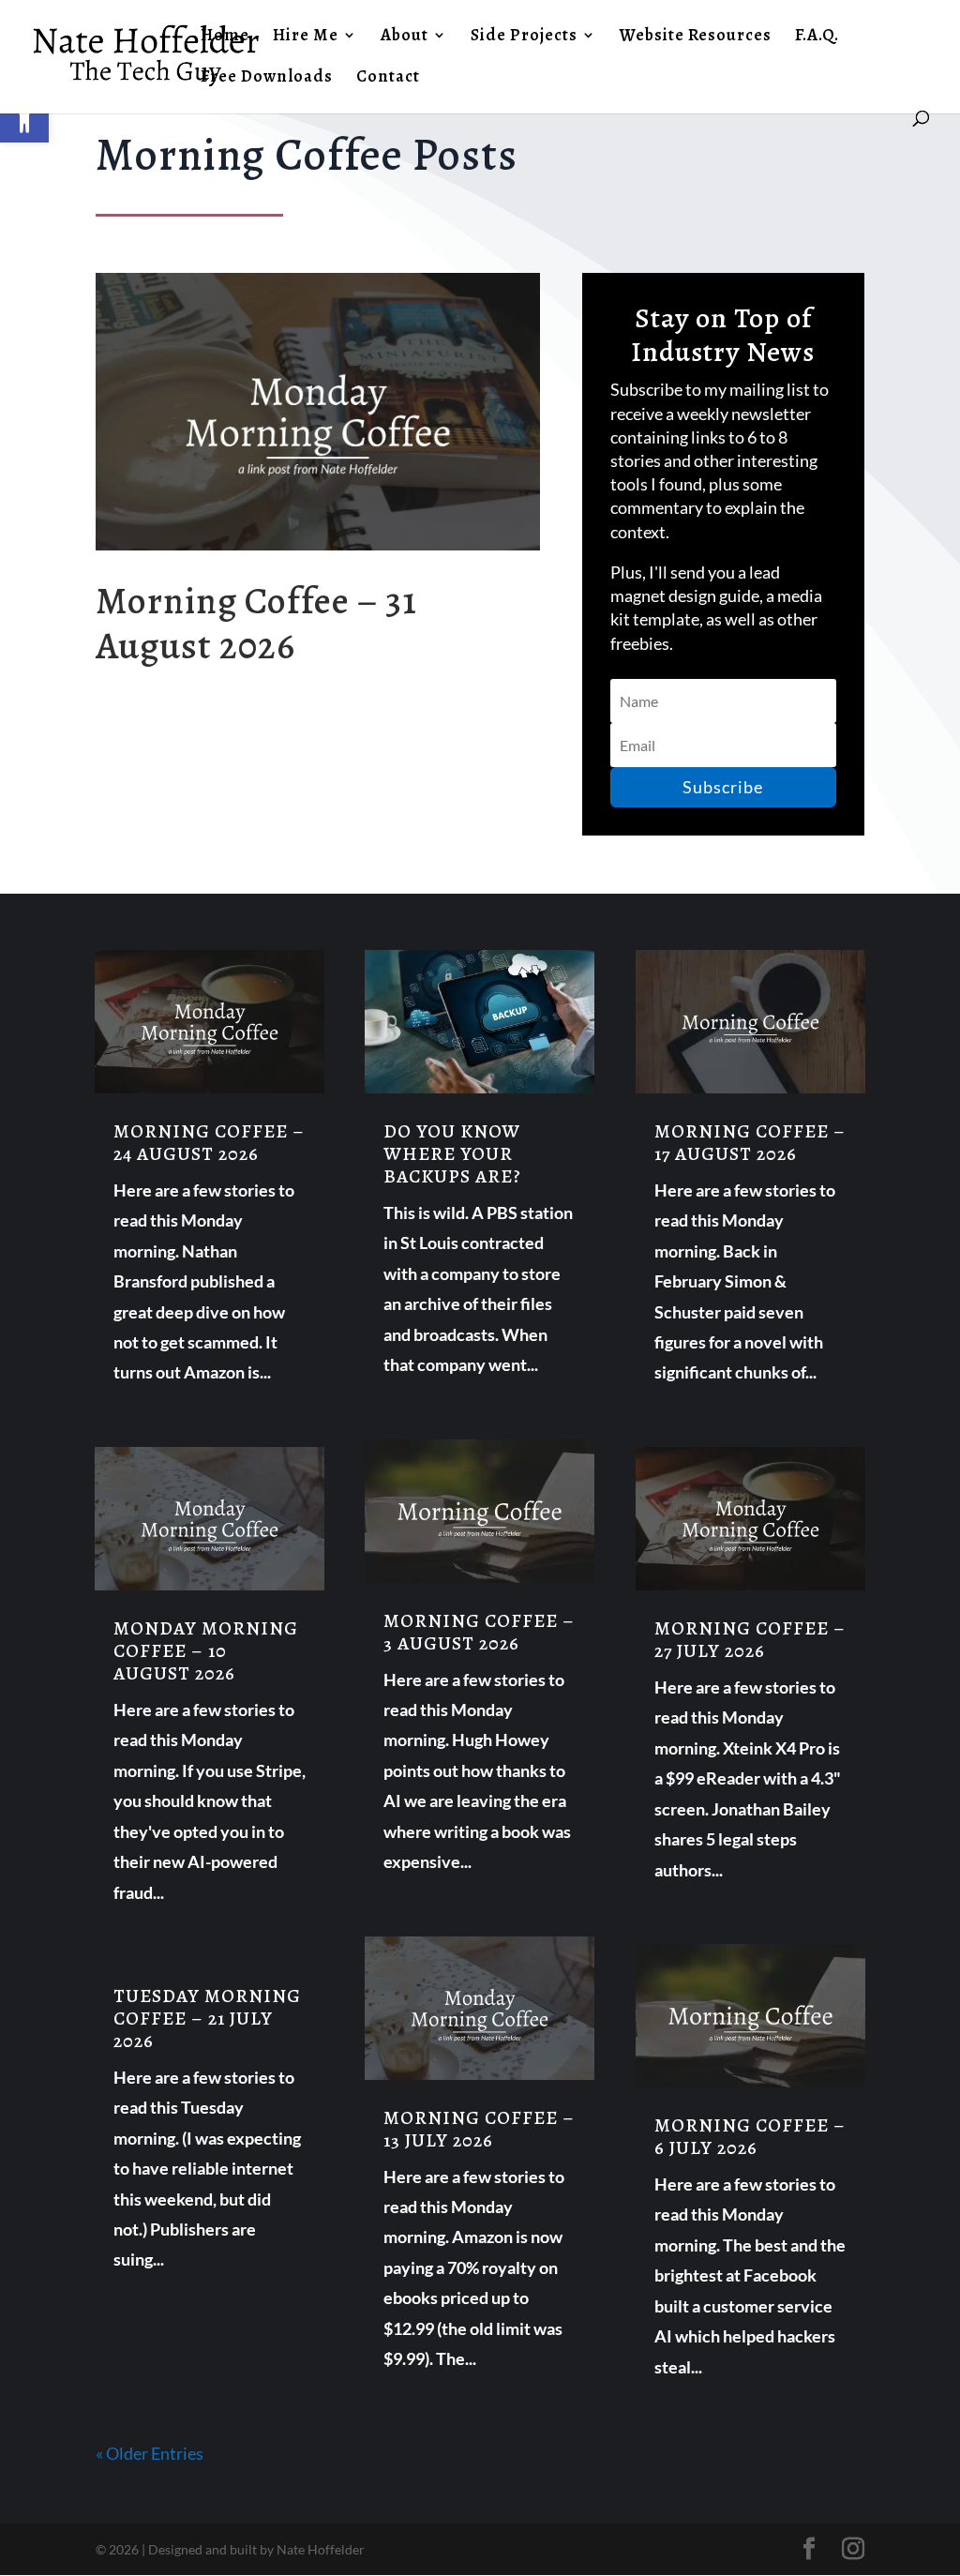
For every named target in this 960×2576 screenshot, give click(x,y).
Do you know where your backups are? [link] (452, 1154)
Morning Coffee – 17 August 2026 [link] (750, 1143)
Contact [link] (388, 78)
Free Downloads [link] (267, 78)
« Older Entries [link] (150, 2453)
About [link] (405, 37)
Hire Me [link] (306, 37)
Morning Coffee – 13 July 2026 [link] (479, 2129)
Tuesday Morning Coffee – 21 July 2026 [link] (207, 2019)
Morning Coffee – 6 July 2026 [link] (750, 2137)
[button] (723, 787)
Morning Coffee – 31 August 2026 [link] (256, 623)
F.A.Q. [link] (817, 37)
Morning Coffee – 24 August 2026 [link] (209, 1143)
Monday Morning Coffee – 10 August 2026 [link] (206, 1651)
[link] (24, 118)
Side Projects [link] (524, 37)
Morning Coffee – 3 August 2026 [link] (479, 1632)
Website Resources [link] (696, 37)
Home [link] (225, 37)
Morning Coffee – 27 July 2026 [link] (750, 1640)
